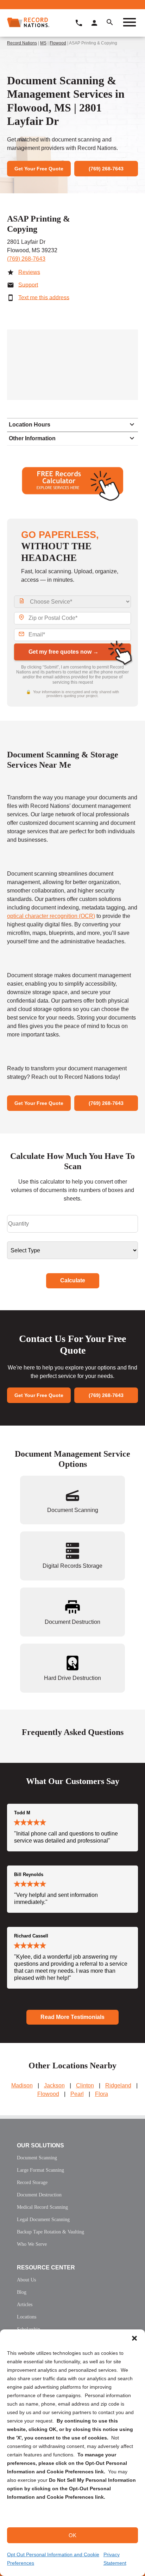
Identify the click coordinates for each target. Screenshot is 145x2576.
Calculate (73, 1280)
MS (43, 43)
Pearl (77, 2094)
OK (72, 2535)
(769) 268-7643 (26, 259)
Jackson (54, 2085)
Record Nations (22, 43)
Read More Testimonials (72, 2017)
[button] (134, 2338)
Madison (22, 2085)
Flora (102, 2094)
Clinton (85, 2085)
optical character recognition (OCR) (51, 916)
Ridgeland (118, 2085)
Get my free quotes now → (64, 652)
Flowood (58, 43)
